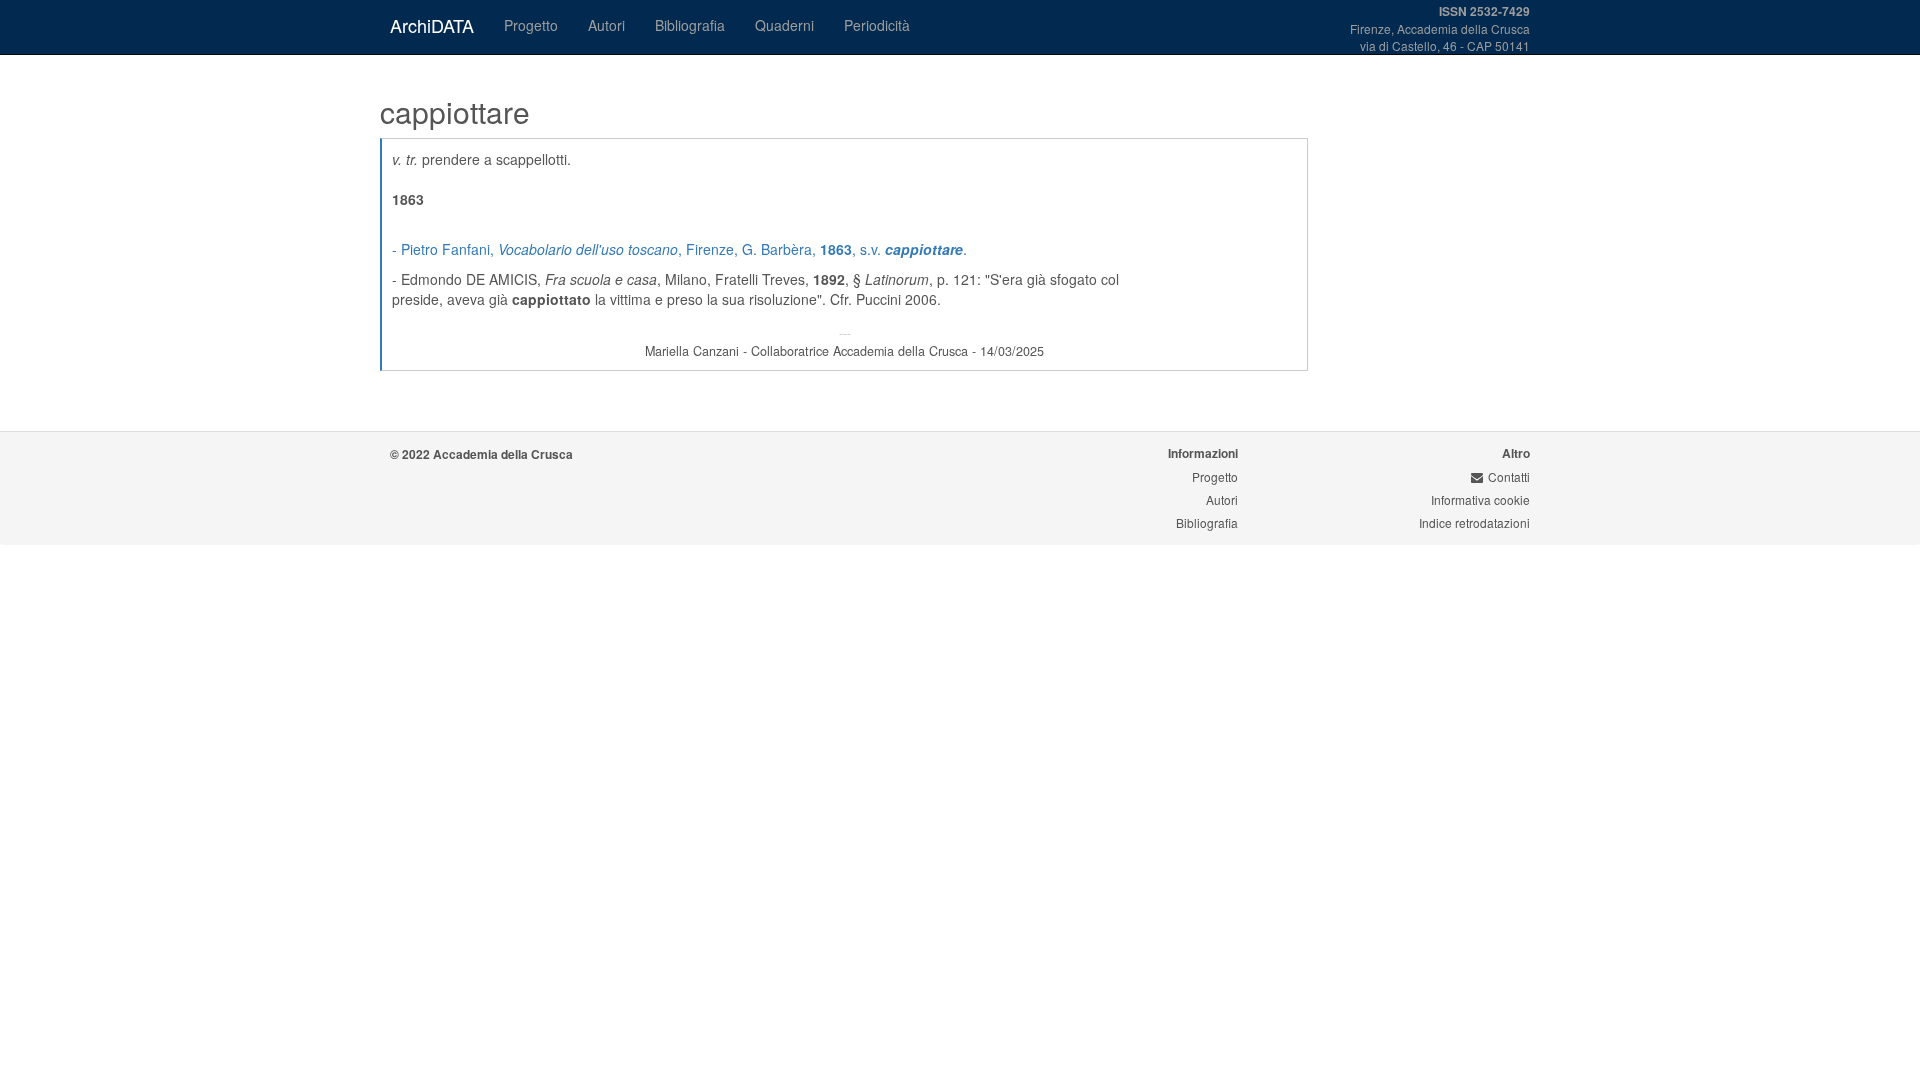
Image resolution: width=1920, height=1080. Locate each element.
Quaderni (784, 25)
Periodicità (877, 25)
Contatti (1509, 476)
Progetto (531, 25)
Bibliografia (690, 25)
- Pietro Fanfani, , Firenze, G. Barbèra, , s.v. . (679, 249)
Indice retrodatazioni (1474, 522)
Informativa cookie (1480, 499)
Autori (606, 25)
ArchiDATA (432, 25)
